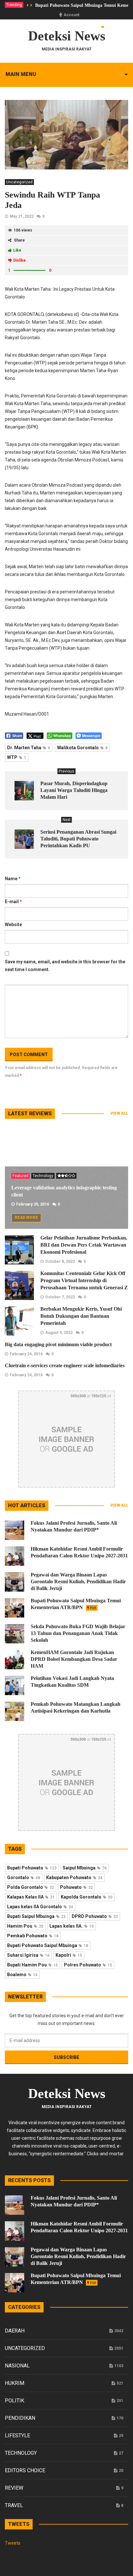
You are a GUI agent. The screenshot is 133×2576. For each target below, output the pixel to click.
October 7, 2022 (60, 1297)
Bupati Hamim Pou (32, 1965)
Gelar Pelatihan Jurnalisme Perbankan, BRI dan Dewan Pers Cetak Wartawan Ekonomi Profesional (84, 1245)
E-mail (13, 902)
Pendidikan (20, 2418)
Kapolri (69, 1955)
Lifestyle (17, 2435)
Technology (43, 1176)
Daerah (15, 2331)
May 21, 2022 (22, 216)
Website (13, 925)
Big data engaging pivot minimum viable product (58, 1344)
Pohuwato (76, 1887)
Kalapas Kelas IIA (31, 1897)
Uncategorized (19, 182)
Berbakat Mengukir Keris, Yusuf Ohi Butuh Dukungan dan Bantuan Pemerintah (81, 1316)
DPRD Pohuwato (95, 1916)
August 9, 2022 (59, 1333)
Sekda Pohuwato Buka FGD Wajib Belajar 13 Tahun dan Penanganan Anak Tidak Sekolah (78, 1633)
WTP (17, 757)
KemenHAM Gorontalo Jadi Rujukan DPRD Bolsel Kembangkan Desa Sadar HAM (74, 1659)
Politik (15, 2401)
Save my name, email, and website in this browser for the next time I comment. (65, 966)
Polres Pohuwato (88, 1965)
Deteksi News (67, 36)
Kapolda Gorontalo (87, 1897)
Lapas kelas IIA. (72, 1926)
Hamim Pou (25, 1926)
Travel (14, 2505)
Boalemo (22, 1975)
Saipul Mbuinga (85, 1868)
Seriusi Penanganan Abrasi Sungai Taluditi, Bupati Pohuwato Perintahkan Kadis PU (78, 839)
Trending (14, 5)
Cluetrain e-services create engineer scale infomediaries (65, 1365)
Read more (26, 1218)
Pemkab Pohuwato (33, 1936)
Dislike (20, 260)
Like (17, 250)
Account (72, 15)
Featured (20, 1176)
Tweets (13, 2543)
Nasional (17, 2366)
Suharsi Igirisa (28, 1955)
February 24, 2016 (26, 1354)
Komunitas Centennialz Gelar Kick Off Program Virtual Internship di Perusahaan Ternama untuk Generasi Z (84, 1280)
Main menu (21, 74)
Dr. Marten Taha (29, 748)
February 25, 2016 (33, 1204)
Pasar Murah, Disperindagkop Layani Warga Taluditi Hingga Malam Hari (74, 790)
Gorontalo (24, 1878)
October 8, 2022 (60, 1261)
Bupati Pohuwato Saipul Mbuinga (48, 1945)
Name (13, 879)
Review (14, 2488)
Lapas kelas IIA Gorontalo (40, 1907)
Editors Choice (25, 2470)
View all (119, 1113)
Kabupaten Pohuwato (74, 1878)
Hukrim (15, 2383)
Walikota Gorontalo (82, 748)
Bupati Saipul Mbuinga (36, 1916)
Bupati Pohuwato (32, 1868)
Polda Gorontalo (31, 1887)
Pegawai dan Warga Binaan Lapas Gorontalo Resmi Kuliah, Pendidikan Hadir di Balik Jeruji (78, 1581)
